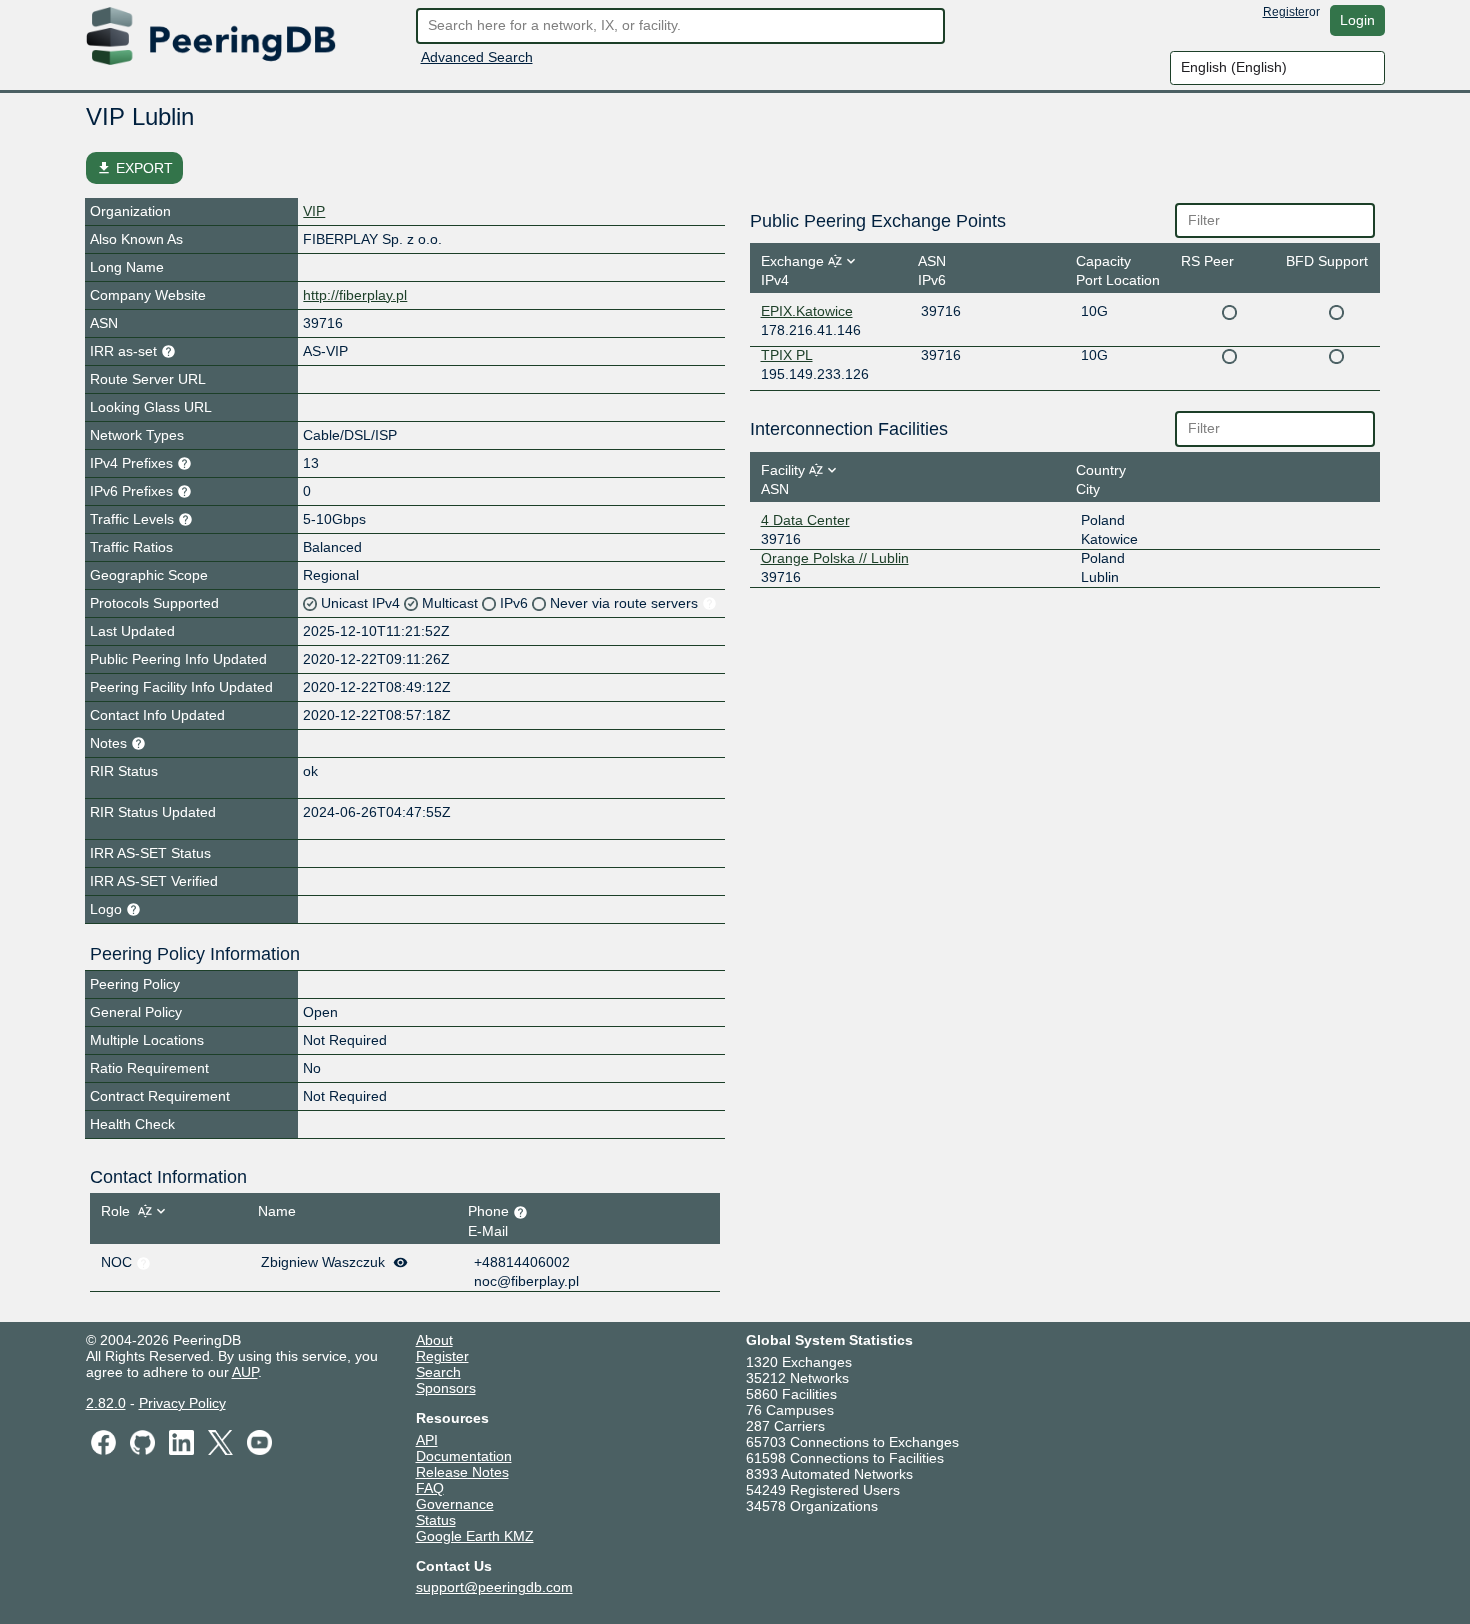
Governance (455, 1504)
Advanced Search (477, 57)
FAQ (430, 1488)
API (427, 1440)
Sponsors (446, 1388)
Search (438, 1372)
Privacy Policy (182, 1403)
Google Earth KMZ (475, 1536)
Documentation (464, 1456)
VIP (314, 211)
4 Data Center (805, 520)
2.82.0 (106, 1403)
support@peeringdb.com (494, 1587)
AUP (245, 1372)
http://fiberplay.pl (355, 295)
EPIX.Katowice (807, 311)
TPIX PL (787, 355)
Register (1286, 12)
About (434, 1340)
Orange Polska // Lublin (835, 558)
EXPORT (134, 168)
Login (1357, 20)
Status (436, 1520)
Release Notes (462, 1472)
